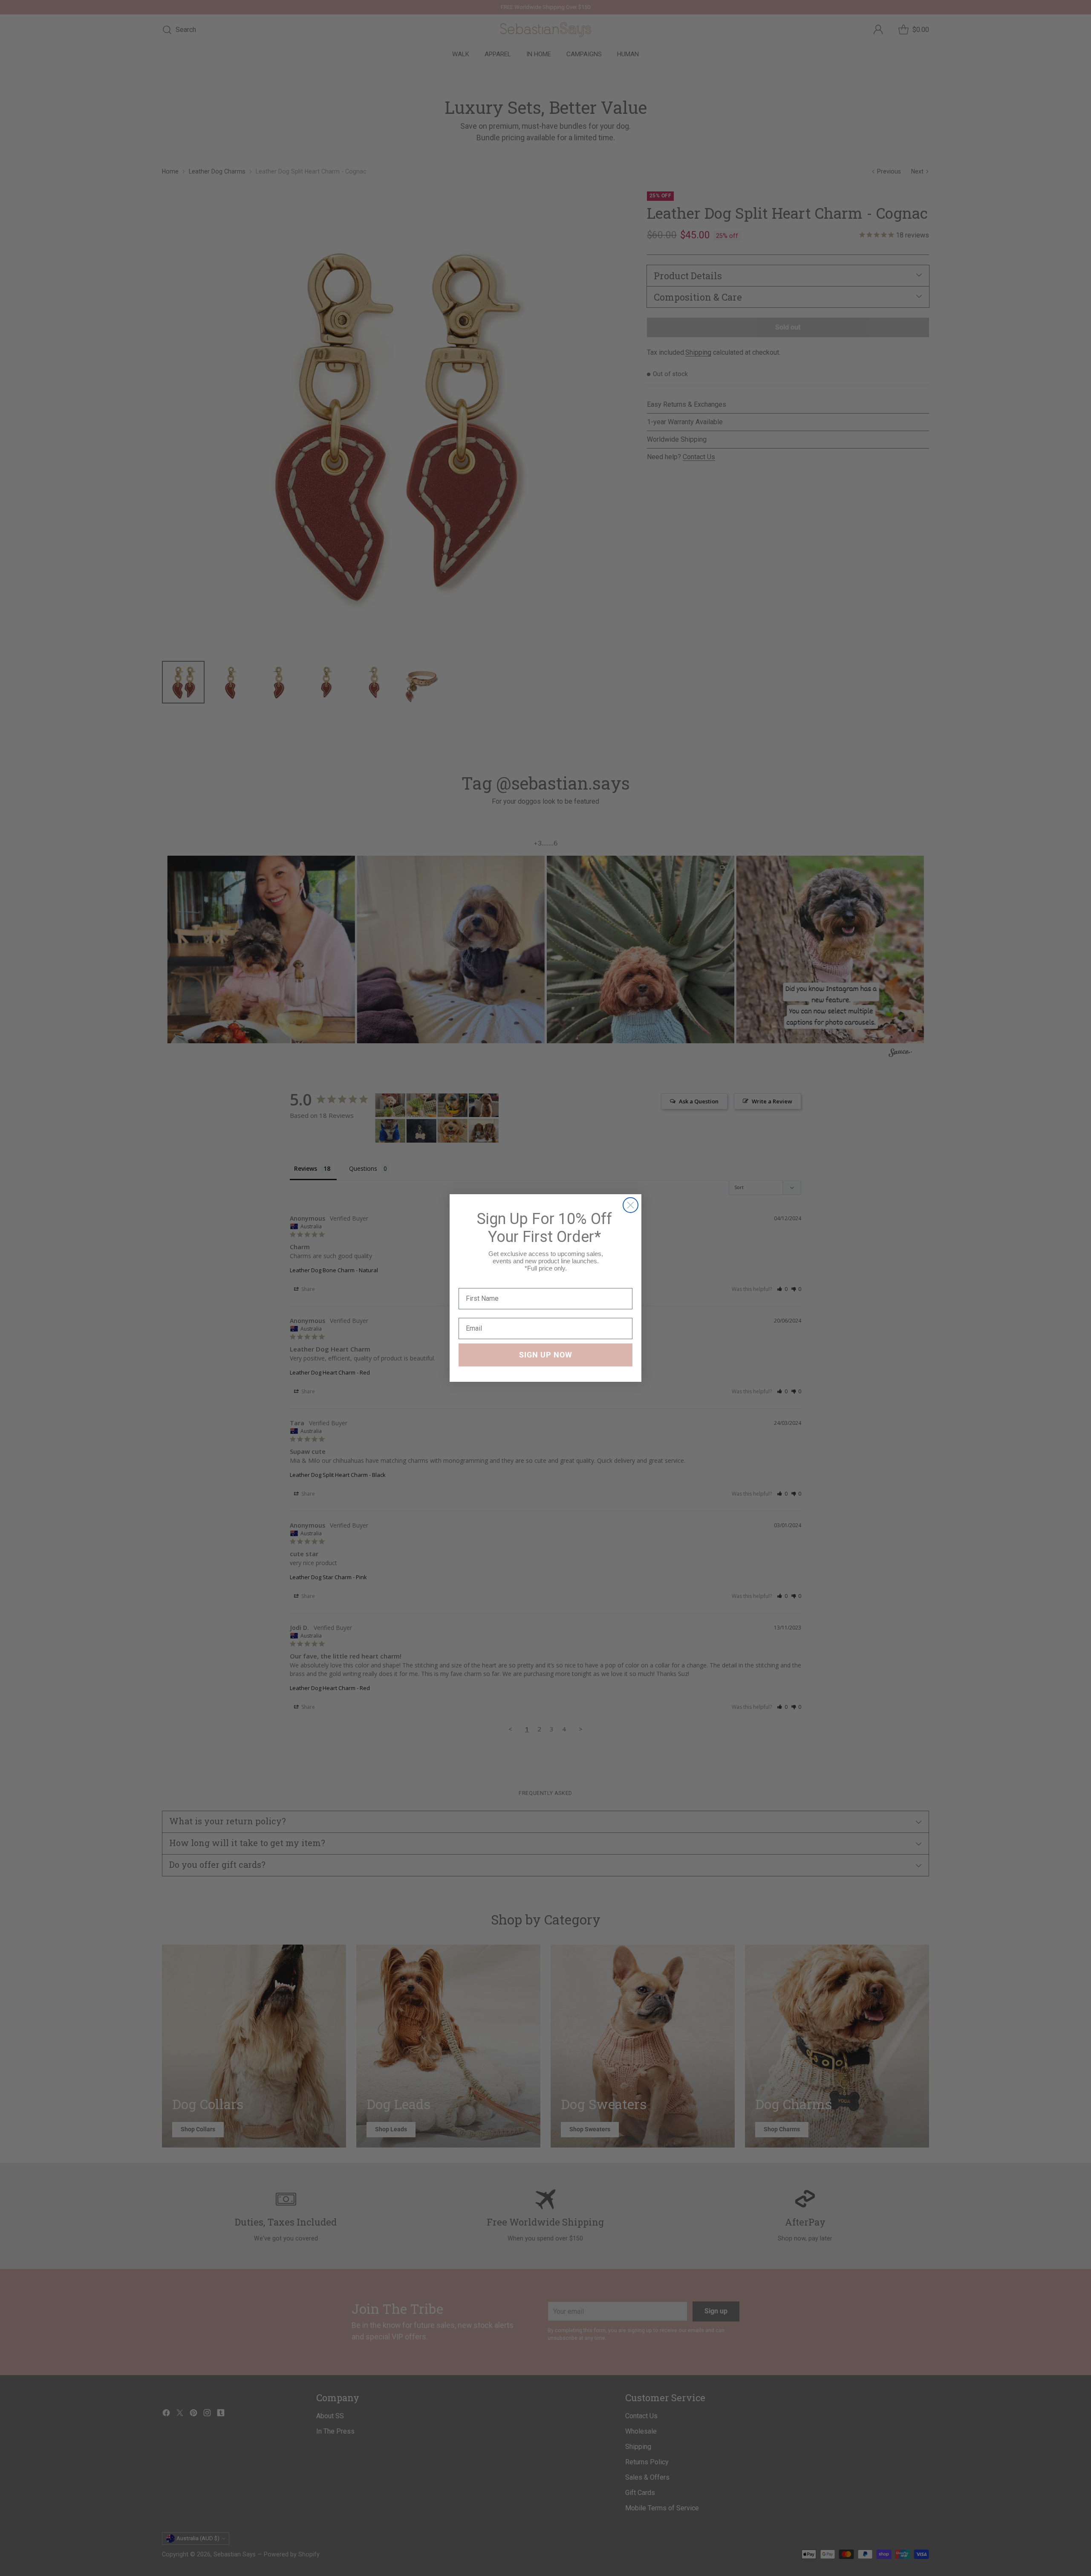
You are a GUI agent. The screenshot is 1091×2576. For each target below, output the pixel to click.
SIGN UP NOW (546, 1355)
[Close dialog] (631, 1205)
